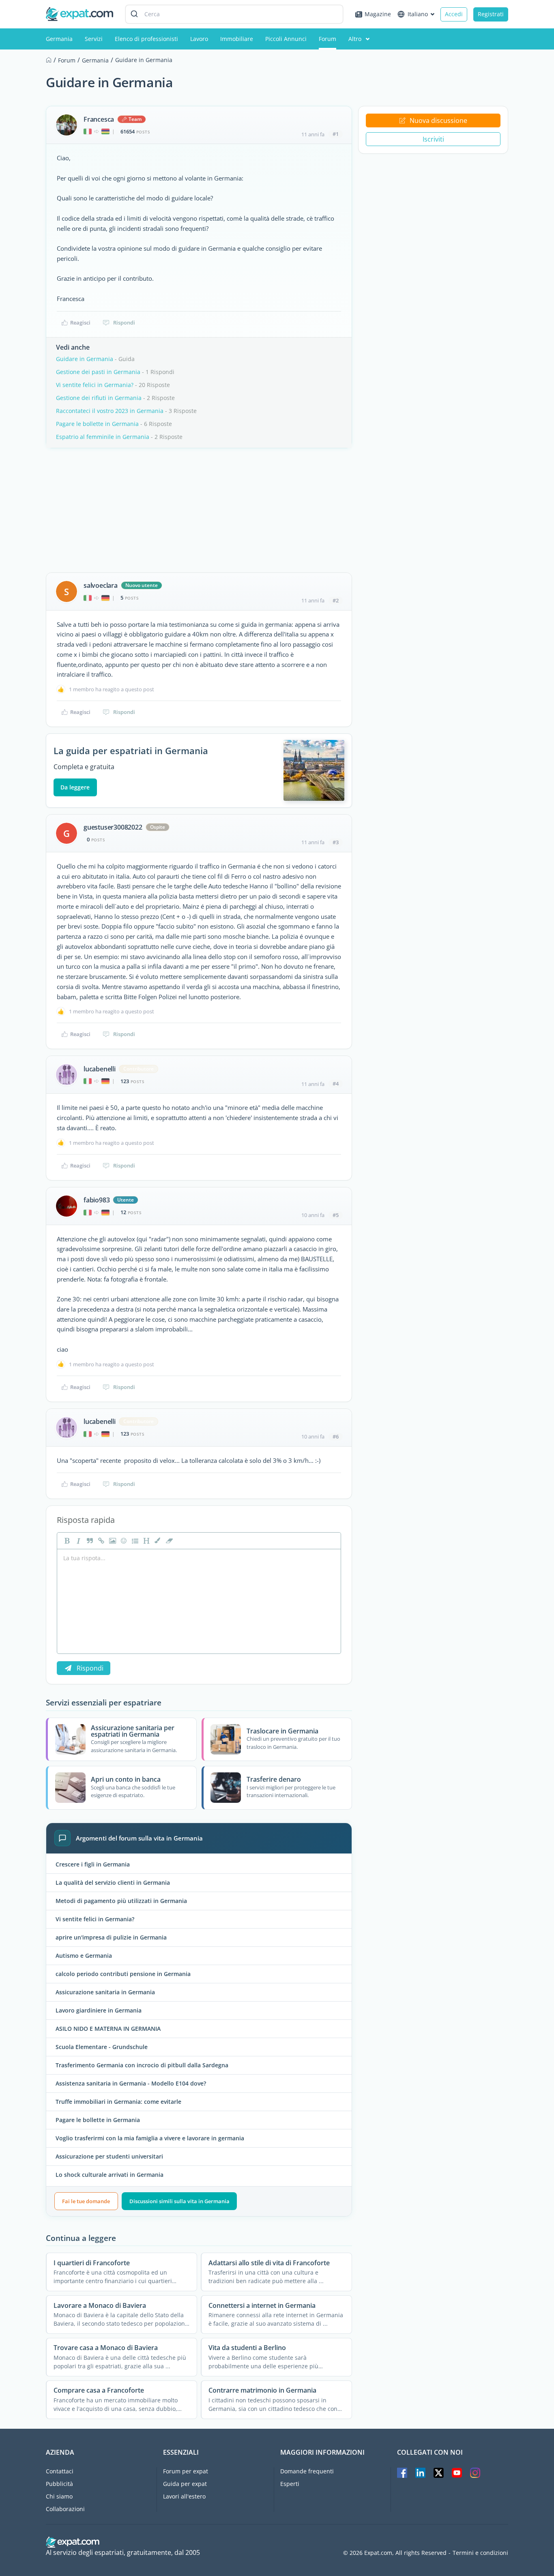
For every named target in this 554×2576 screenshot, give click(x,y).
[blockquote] (89, 1541)
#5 (336, 1215)
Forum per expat (186, 2471)
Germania (59, 39)
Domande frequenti (307, 2471)
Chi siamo (59, 2496)
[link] (100, 1541)
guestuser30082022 (113, 827)
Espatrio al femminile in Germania (103, 437)
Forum (327, 39)
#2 (336, 600)
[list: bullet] (134, 1541)
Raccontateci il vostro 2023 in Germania (110, 411)
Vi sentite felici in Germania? (95, 385)
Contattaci (60, 2471)
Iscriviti (433, 139)
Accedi (454, 14)
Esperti (290, 2484)
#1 (336, 134)
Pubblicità (59, 2484)
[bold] (66, 1541)
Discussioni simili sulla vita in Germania (179, 2201)
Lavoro (199, 39)
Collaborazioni (65, 2509)
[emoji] (123, 1541)
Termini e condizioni (480, 2553)
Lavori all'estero (184, 2496)
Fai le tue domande (86, 2201)
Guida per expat (185, 2484)
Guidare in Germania (85, 359)
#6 (336, 1436)
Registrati (491, 14)
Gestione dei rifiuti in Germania (99, 398)
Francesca (99, 119)
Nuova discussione (438, 120)
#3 (336, 842)
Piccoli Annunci (286, 39)
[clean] (168, 1541)
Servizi (94, 39)
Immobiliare (237, 39)
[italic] (77, 1541)
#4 (336, 1084)
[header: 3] (146, 1541)
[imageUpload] (112, 1541)
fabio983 (97, 1200)
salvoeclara (101, 585)
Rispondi (124, 323)
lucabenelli (100, 1069)
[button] (157, 1541)
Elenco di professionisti (146, 39)
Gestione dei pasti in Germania (98, 372)
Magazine (378, 14)
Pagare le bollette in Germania (97, 424)
